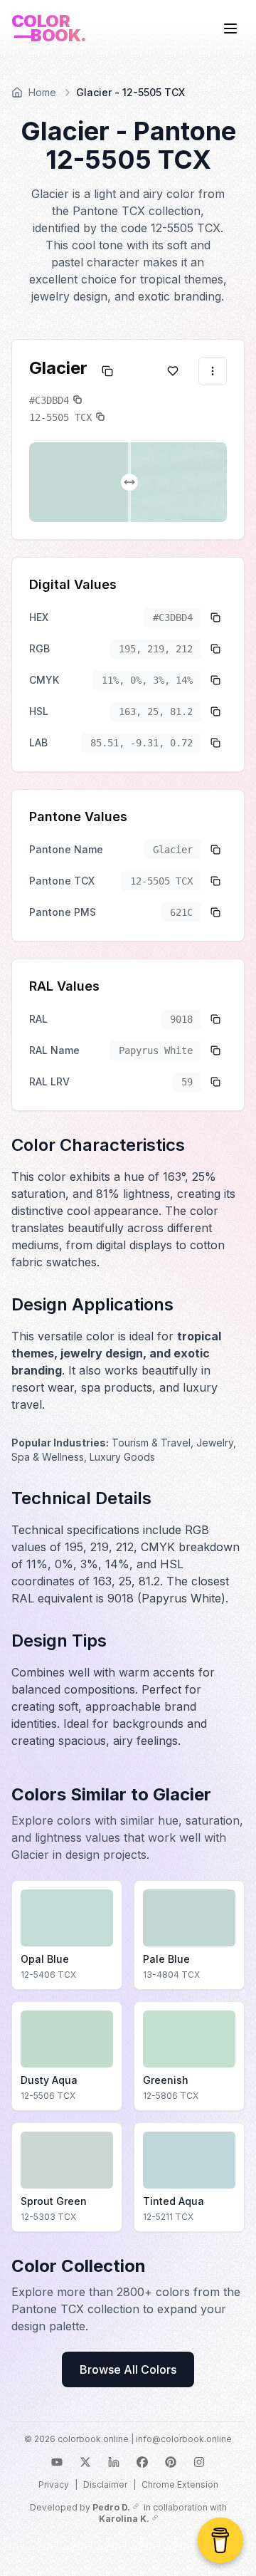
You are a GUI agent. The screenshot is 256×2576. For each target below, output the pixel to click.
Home (42, 92)
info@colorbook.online (184, 2439)
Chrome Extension (180, 2484)
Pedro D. (111, 2507)
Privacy (54, 2484)
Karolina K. (124, 2519)
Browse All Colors (128, 2369)
